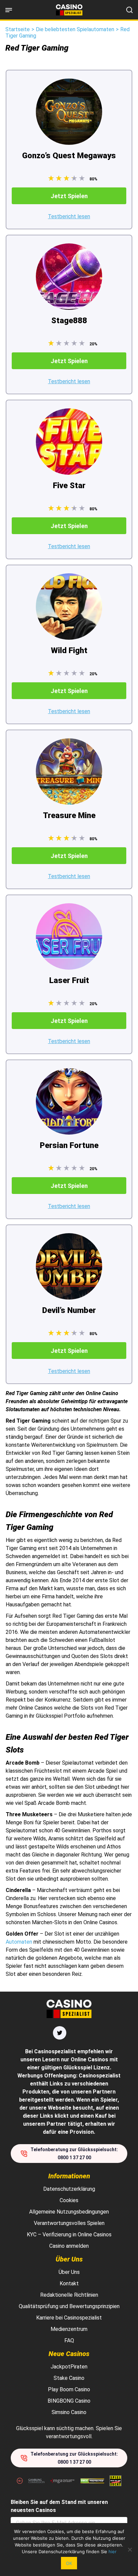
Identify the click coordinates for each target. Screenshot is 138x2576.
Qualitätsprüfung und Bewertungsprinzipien (69, 2306)
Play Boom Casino (69, 2389)
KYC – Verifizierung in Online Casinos (69, 2235)
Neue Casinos (69, 2354)
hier (113, 2552)
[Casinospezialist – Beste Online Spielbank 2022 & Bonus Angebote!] (69, 10)
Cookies (69, 2200)
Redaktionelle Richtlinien (69, 2295)
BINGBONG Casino (69, 2401)
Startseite (18, 29)
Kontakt (69, 2283)
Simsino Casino (69, 2412)
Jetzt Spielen (69, 196)
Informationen (69, 2176)
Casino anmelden (69, 2246)
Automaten (19, 1942)
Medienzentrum (69, 2329)
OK (69, 2563)
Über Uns (69, 2259)
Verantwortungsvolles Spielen (69, 2223)
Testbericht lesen (69, 216)
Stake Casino (69, 2378)
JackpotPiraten (69, 2367)
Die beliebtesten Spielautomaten (75, 29)
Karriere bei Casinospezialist (69, 2318)
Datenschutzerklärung (69, 2189)
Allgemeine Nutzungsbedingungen (69, 2212)
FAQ (69, 2340)
